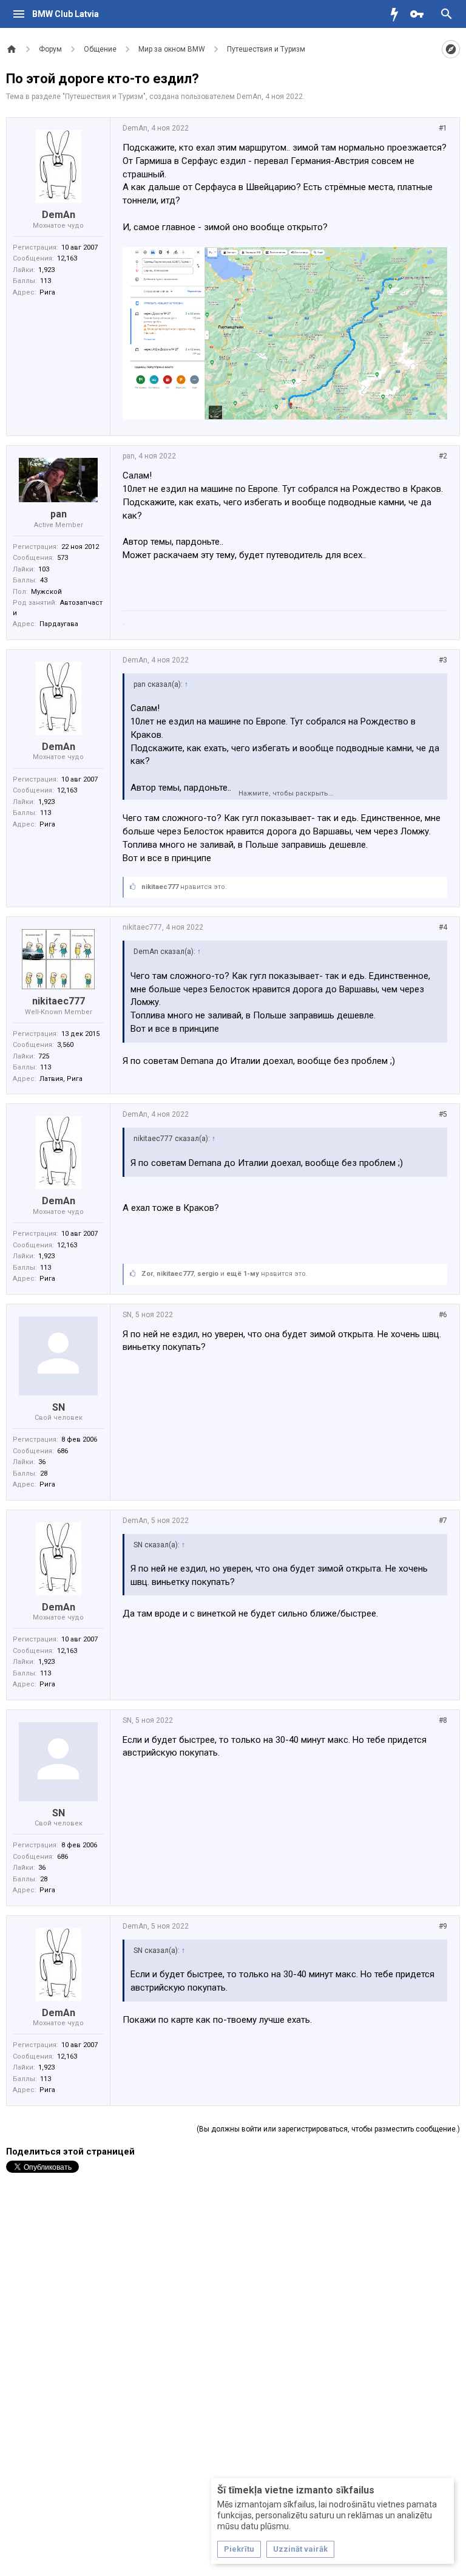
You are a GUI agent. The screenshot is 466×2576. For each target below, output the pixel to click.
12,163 (67, 258)
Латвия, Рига (61, 1079)
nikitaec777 (160, 887)
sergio (208, 1274)
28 (44, 1474)
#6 (443, 1315)
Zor (147, 1274)
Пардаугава (59, 624)
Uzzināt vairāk (300, 2549)
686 (62, 1451)
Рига (47, 292)
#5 (443, 1114)
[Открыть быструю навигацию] (451, 49)
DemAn (249, 97)
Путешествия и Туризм (104, 97)
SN (59, 1407)
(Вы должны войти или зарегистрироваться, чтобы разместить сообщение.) (328, 2129)
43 (44, 580)
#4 (443, 927)
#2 (443, 456)
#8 (443, 1720)
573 (62, 558)
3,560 (65, 1045)
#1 (443, 128)
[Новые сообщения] (397, 14)
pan (59, 514)
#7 (443, 1521)
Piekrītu (239, 2549)
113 (46, 281)
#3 (443, 660)
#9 (443, 1926)
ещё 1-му (243, 1274)
